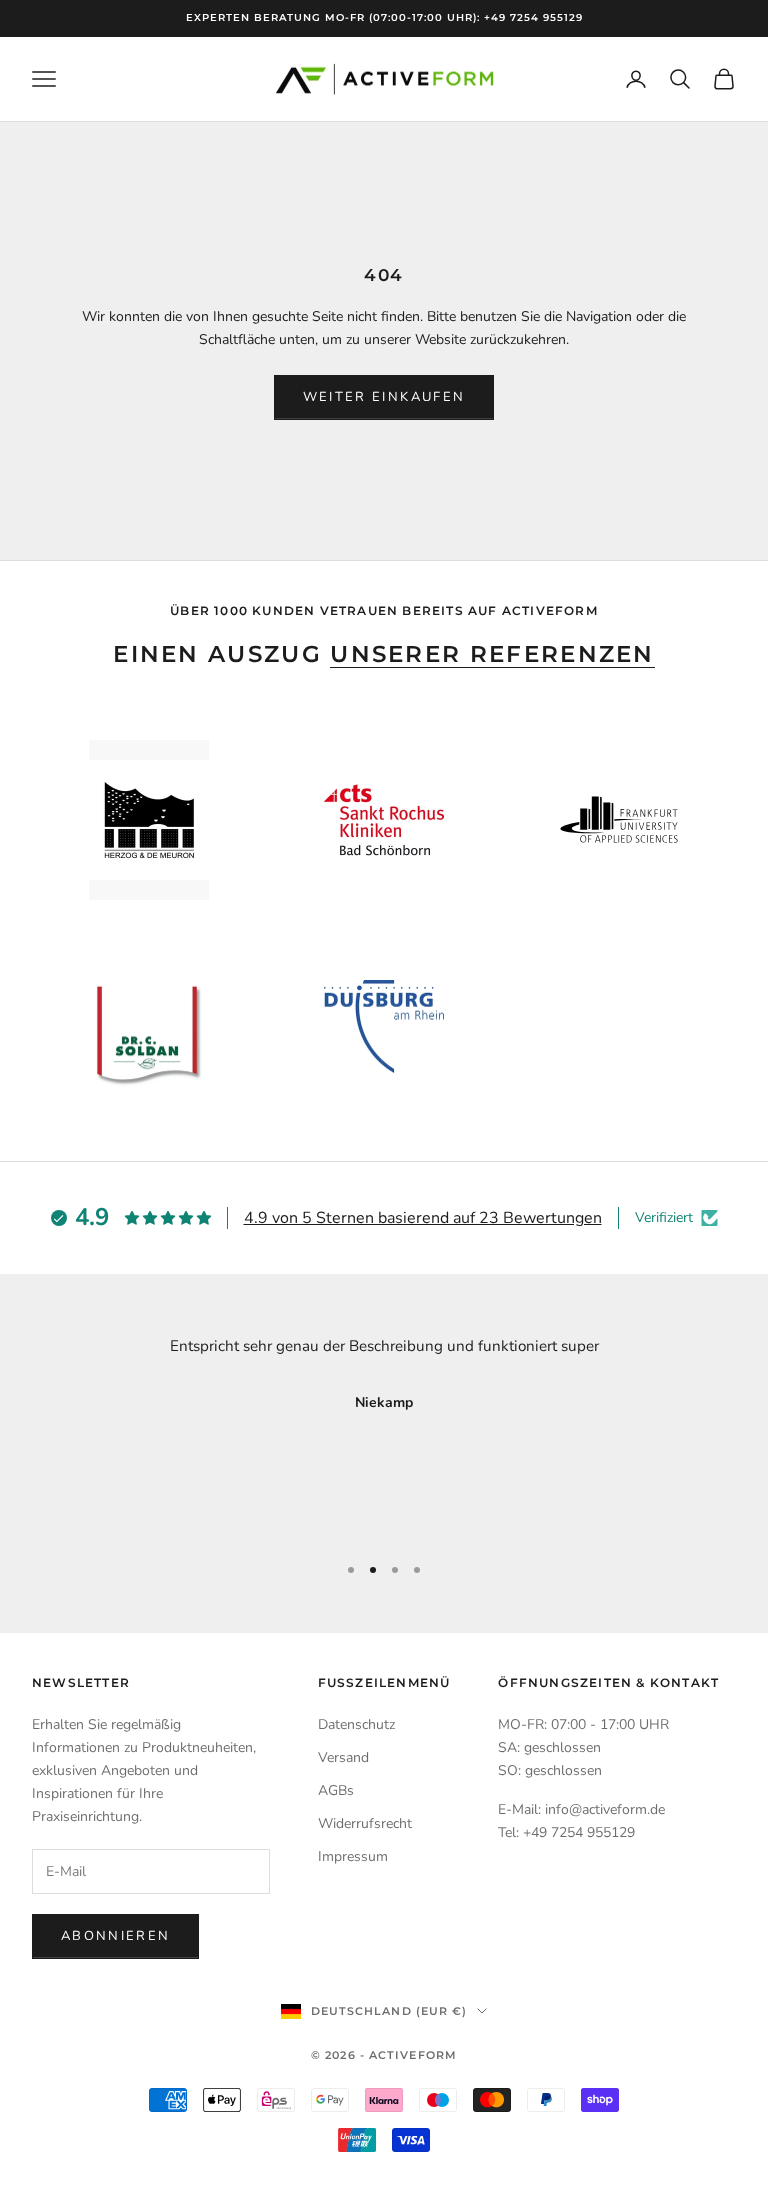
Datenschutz (356, 1724)
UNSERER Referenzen (492, 654)
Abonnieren (115, 1936)
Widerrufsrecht (365, 1823)
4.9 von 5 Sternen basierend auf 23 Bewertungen (423, 1218)
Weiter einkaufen (384, 397)
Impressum (353, 1856)
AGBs (336, 1790)
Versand (343, 1757)
